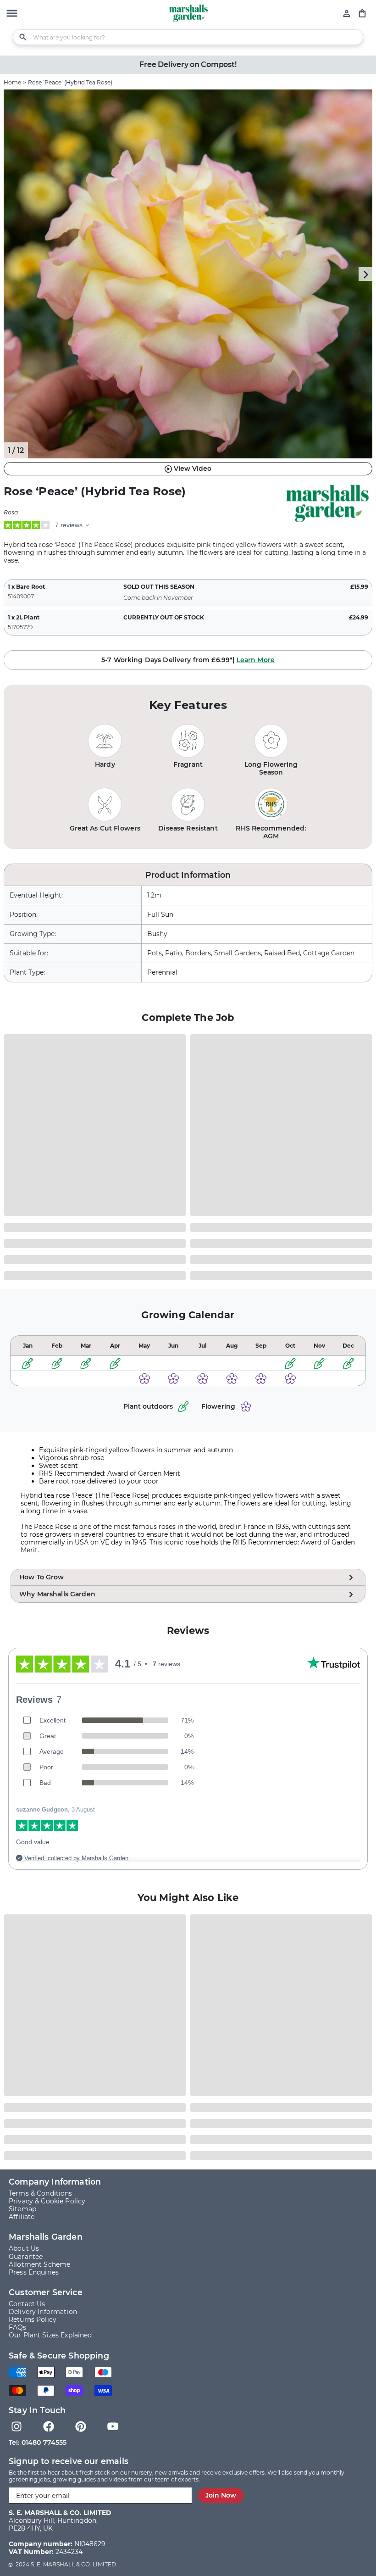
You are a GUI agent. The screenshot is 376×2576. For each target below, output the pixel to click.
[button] (12, 14)
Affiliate (22, 2217)
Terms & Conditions (41, 2194)
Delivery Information (43, 2312)
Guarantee (26, 2257)
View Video (193, 468)
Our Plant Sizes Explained (50, 2335)
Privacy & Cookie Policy (47, 2201)
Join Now (221, 2495)
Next (365, 274)
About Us (24, 2249)
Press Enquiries (34, 2272)
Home (12, 82)
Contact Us (27, 2304)
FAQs (18, 2328)
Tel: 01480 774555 (38, 2442)
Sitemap (22, 2209)
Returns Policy (33, 2320)
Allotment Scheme (39, 2265)
